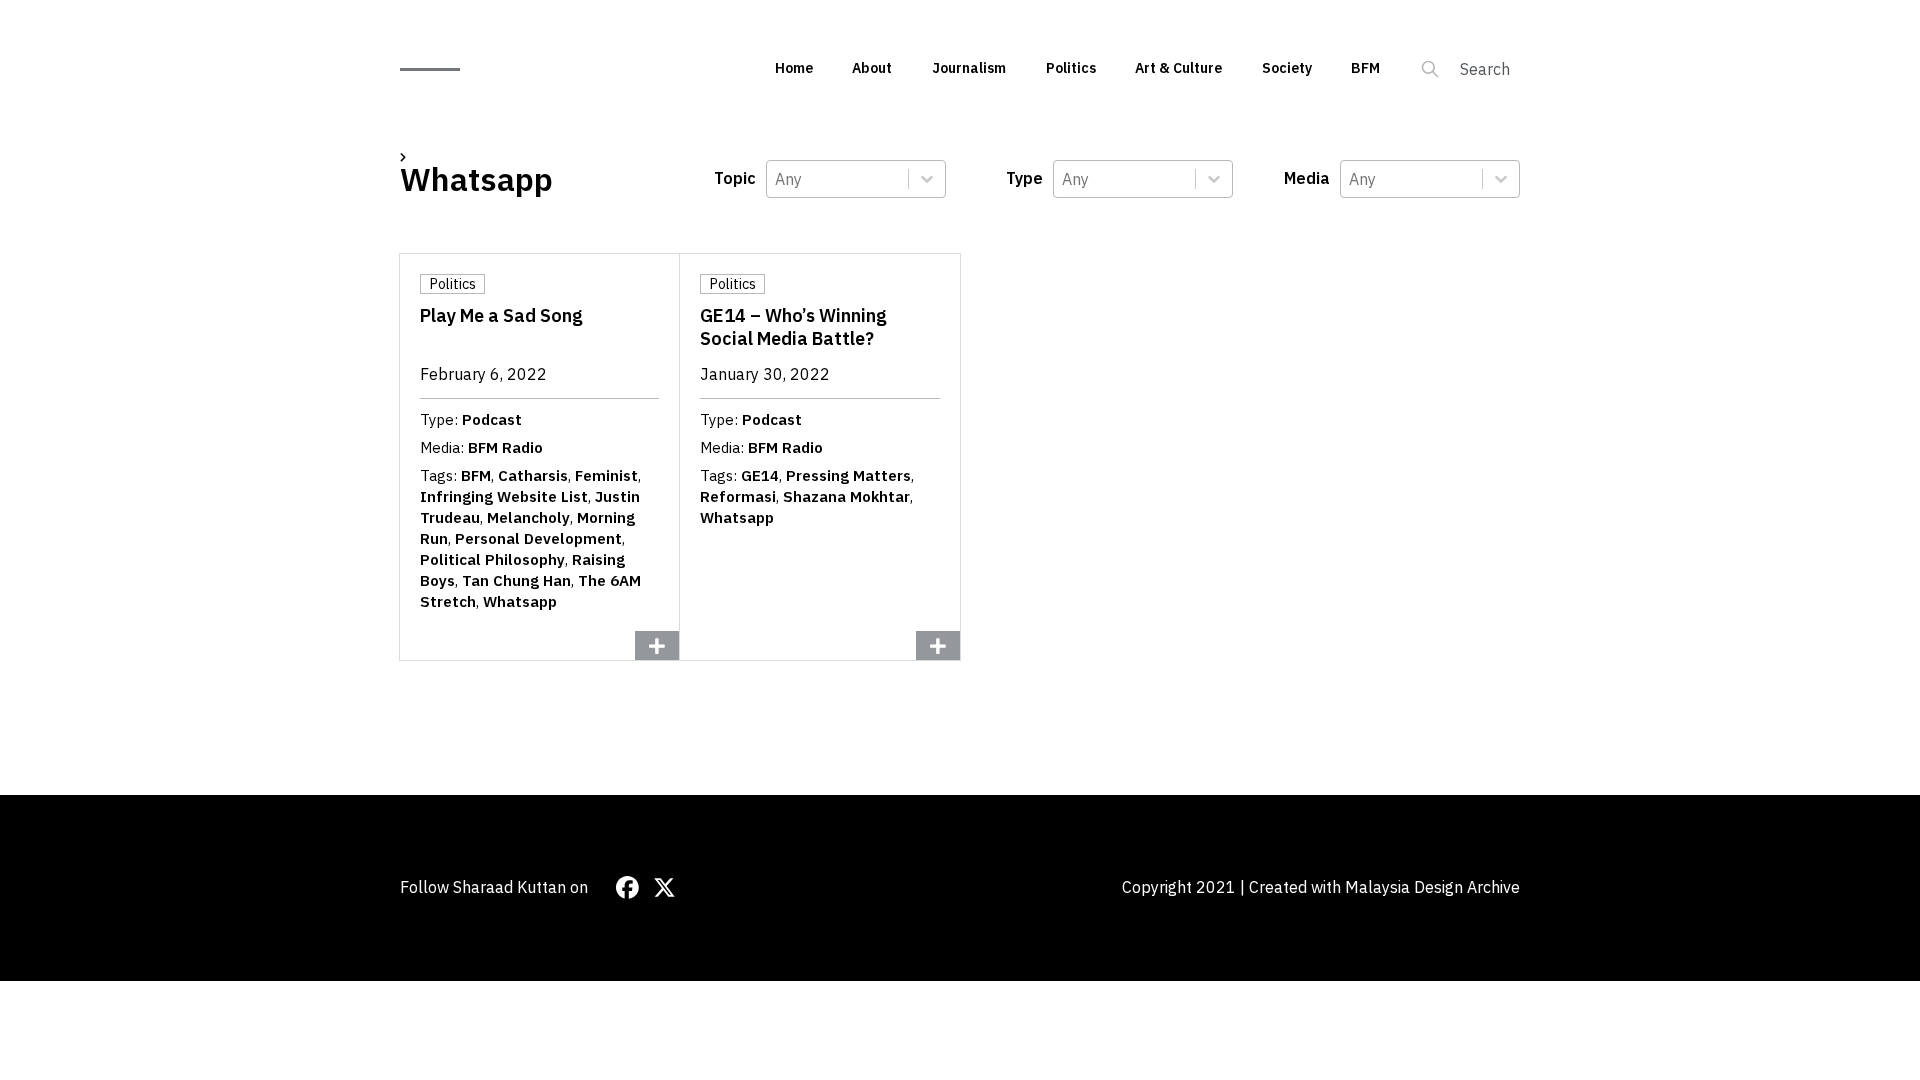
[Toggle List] (927, 179)
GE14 (760, 475)
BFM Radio (505, 447)
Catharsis (533, 475)
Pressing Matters (848, 475)
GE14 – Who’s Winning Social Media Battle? (793, 327)
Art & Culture (1178, 68)
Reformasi (738, 496)
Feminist (606, 475)
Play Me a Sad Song (501, 315)
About (872, 68)
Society (1287, 68)
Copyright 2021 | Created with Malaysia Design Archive (1321, 887)
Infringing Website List (504, 496)
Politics (1071, 68)
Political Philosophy (492, 559)
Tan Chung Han (516, 580)
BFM (1365, 68)
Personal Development (538, 538)
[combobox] (837, 179)
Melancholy (528, 517)
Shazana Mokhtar (846, 496)
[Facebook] (627, 887)
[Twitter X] (664, 887)
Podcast (492, 419)
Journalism (969, 68)
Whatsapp (520, 601)
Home (794, 68)
